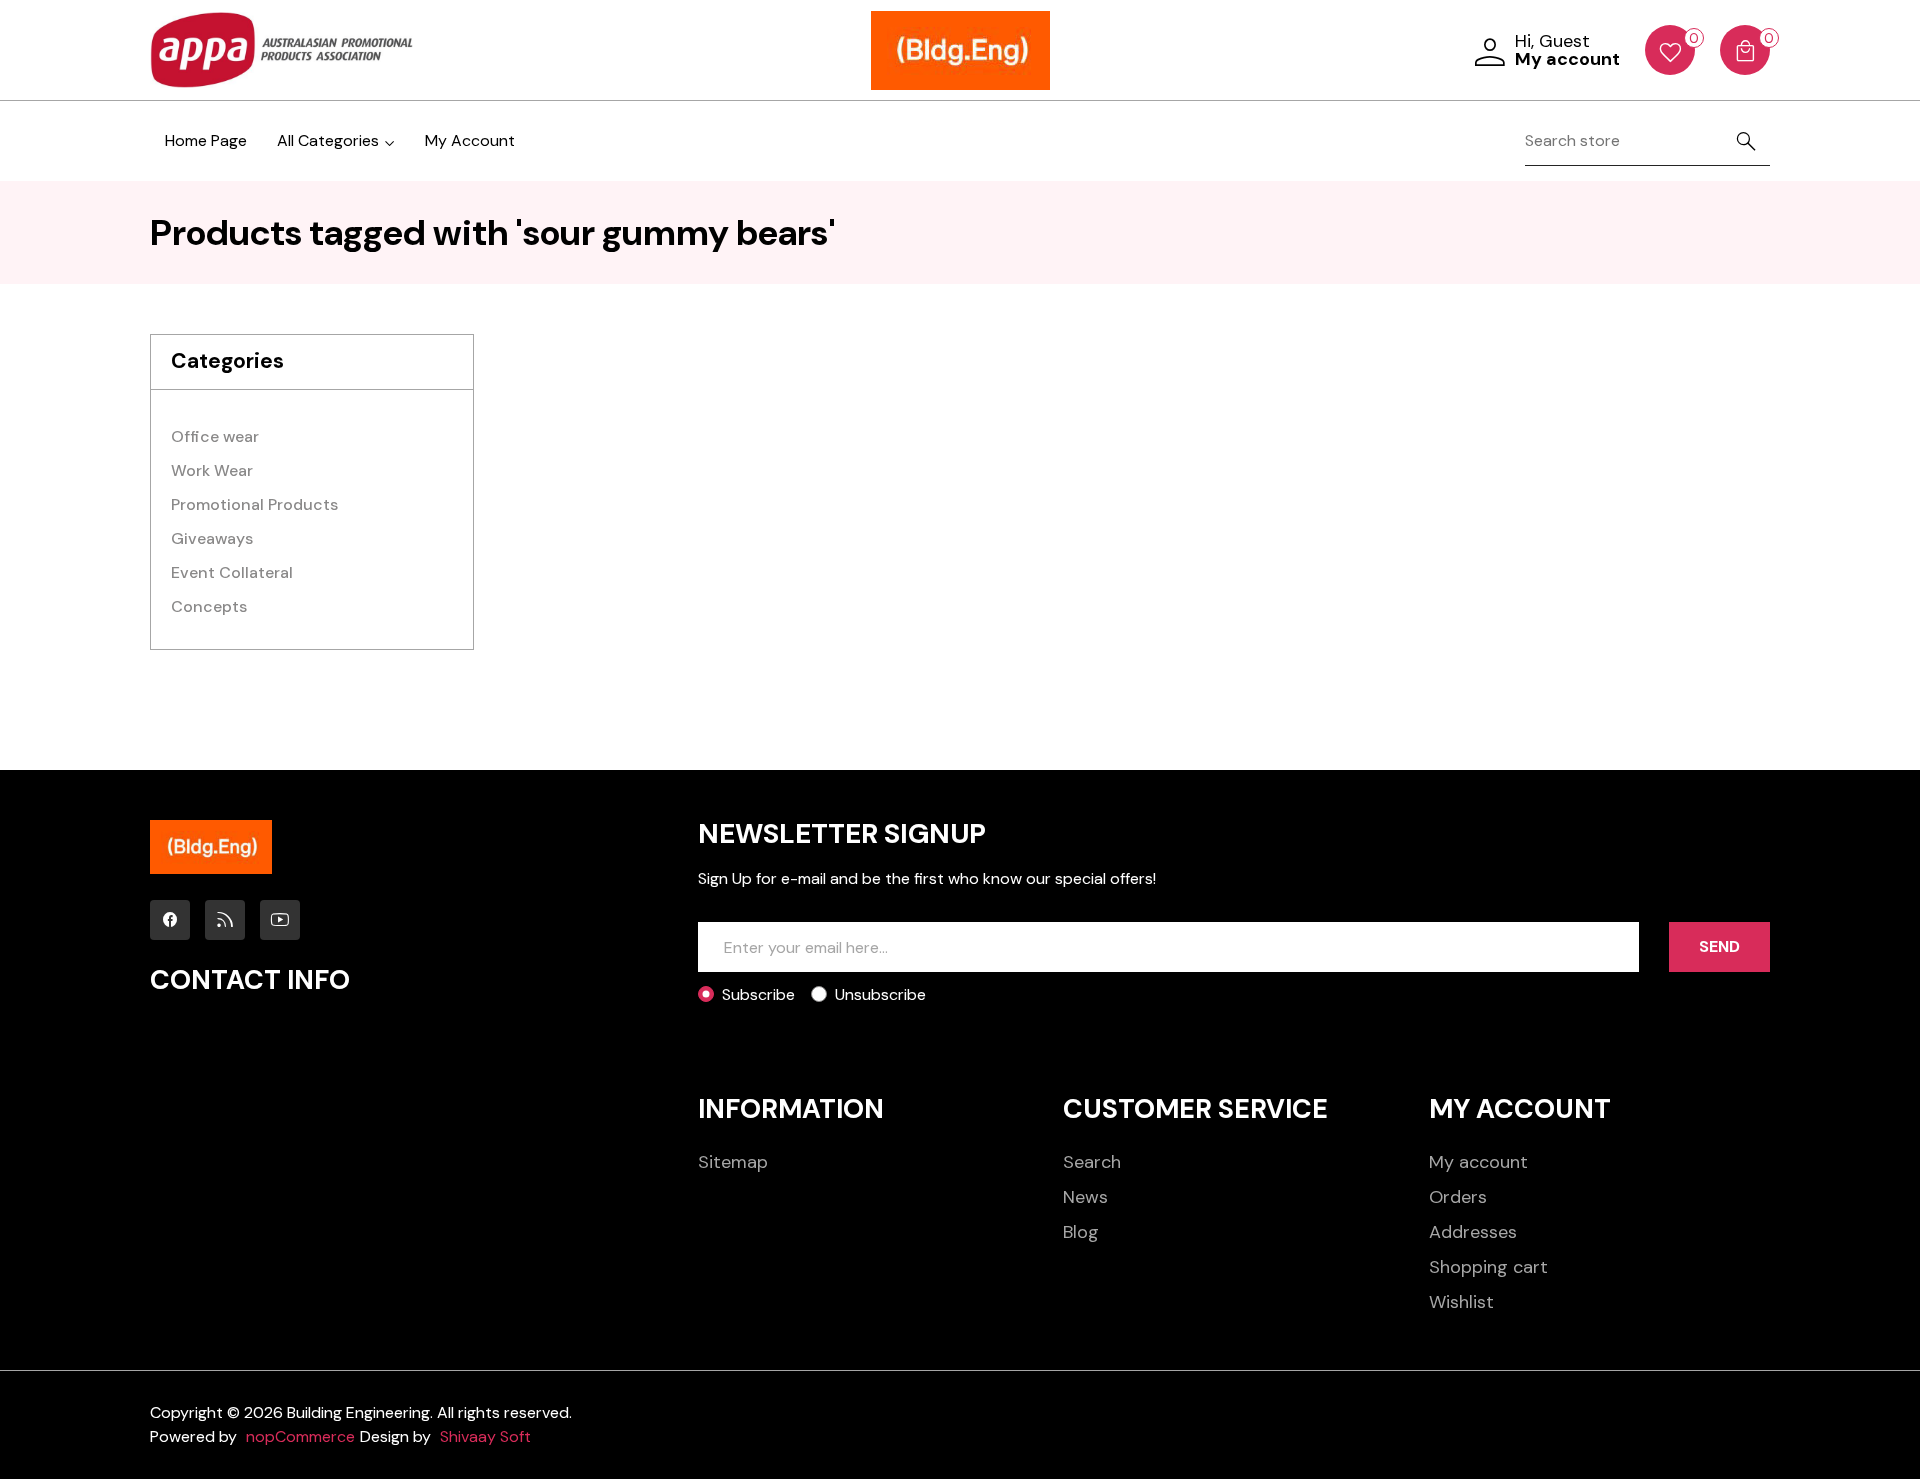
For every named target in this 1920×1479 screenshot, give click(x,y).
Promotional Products (254, 504)
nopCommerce (300, 1436)
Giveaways (212, 538)
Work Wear (212, 470)
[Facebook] (170, 920)
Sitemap (733, 1162)
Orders (1458, 1197)
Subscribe (758, 994)
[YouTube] (280, 920)
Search (1092, 1162)
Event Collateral (232, 572)
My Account (470, 140)
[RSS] (225, 920)
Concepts (209, 606)
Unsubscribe (880, 994)
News (1085, 1197)
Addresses (1473, 1232)
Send (1719, 946)
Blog (1081, 1232)
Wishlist (1461, 1302)
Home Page (206, 140)
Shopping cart (1488, 1267)
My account (1478, 1162)
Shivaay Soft (485, 1436)
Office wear (215, 436)
